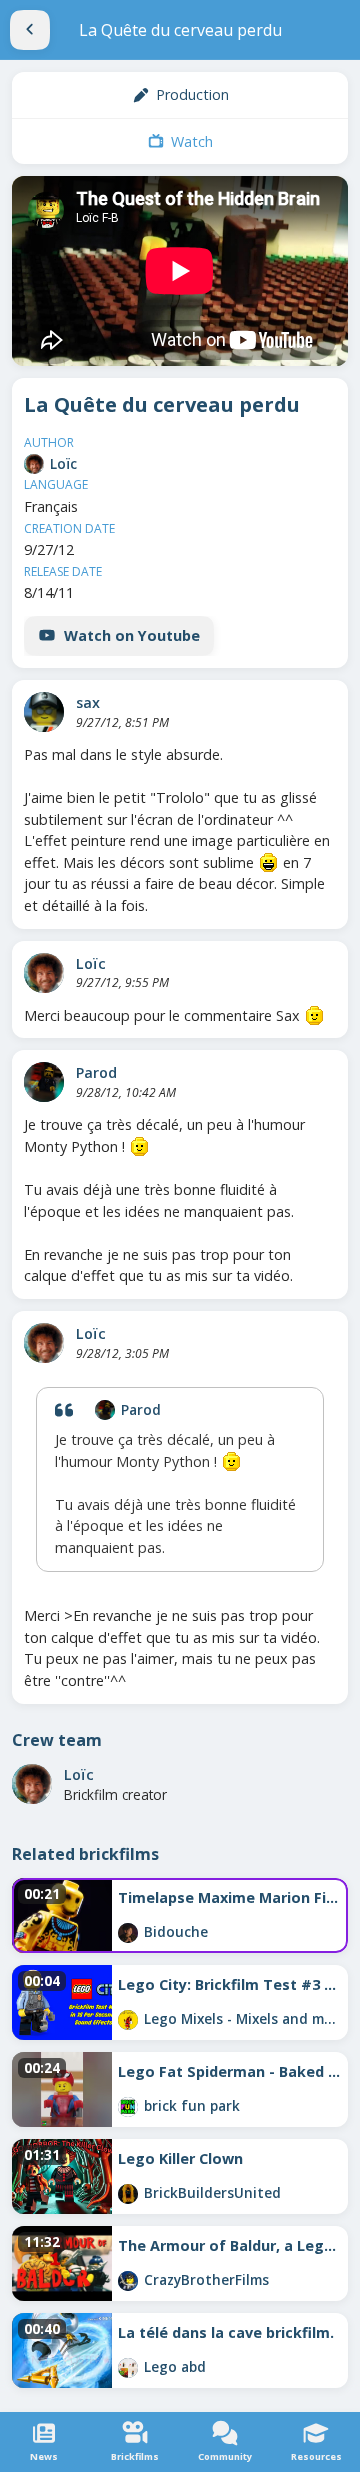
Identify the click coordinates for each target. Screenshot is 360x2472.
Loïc (63, 463)
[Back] (30, 30)
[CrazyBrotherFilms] (128, 2281)
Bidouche (176, 1931)
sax (88, 702)
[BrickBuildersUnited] (128, 2194)
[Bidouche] (128, 1933)
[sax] (44, 712)
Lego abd (175, 2366)
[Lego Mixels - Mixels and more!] (128, 2020)
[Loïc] (34, 464)
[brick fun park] (128, 2107)
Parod (96, 1072)
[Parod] (44, 1082)
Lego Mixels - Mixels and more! (243, 2018)
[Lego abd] (128, 2368)
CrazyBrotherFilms (206, 2279)
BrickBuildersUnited (212, 2192)
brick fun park (192, 2105)
